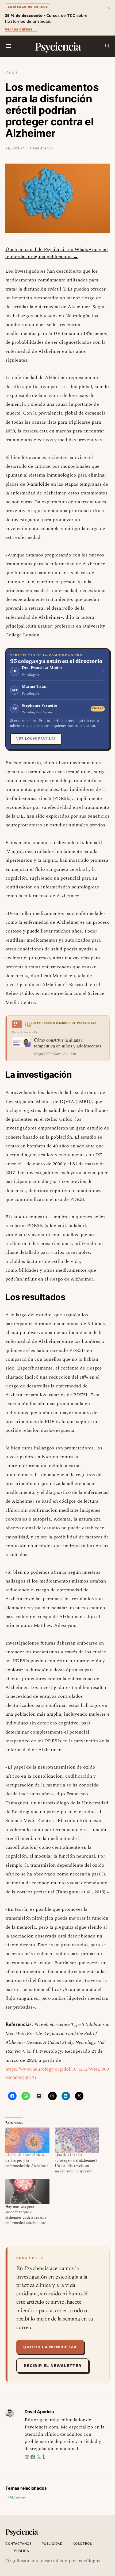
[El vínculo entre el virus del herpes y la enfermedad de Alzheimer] (27, 2140)
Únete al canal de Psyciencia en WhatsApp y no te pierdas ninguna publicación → (57, 253)
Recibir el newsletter (53, 2366)
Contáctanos (19, 2544)
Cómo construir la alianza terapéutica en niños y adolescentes (68, 1043)
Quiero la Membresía (50, 2347)
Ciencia (11, 72)
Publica (21, 2551)
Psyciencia (58, 46)
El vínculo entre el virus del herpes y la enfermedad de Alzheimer (27, 2161)
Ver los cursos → (21, 29)
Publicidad (52, 2544)
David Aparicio (42, 148)
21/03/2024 (15, 148)
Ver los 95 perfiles (36, 739)
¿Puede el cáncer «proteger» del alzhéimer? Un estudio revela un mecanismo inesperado (76, 2163)
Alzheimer (18, 2497)
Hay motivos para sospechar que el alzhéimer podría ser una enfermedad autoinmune (26, 2215)
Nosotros (83, 2544)
